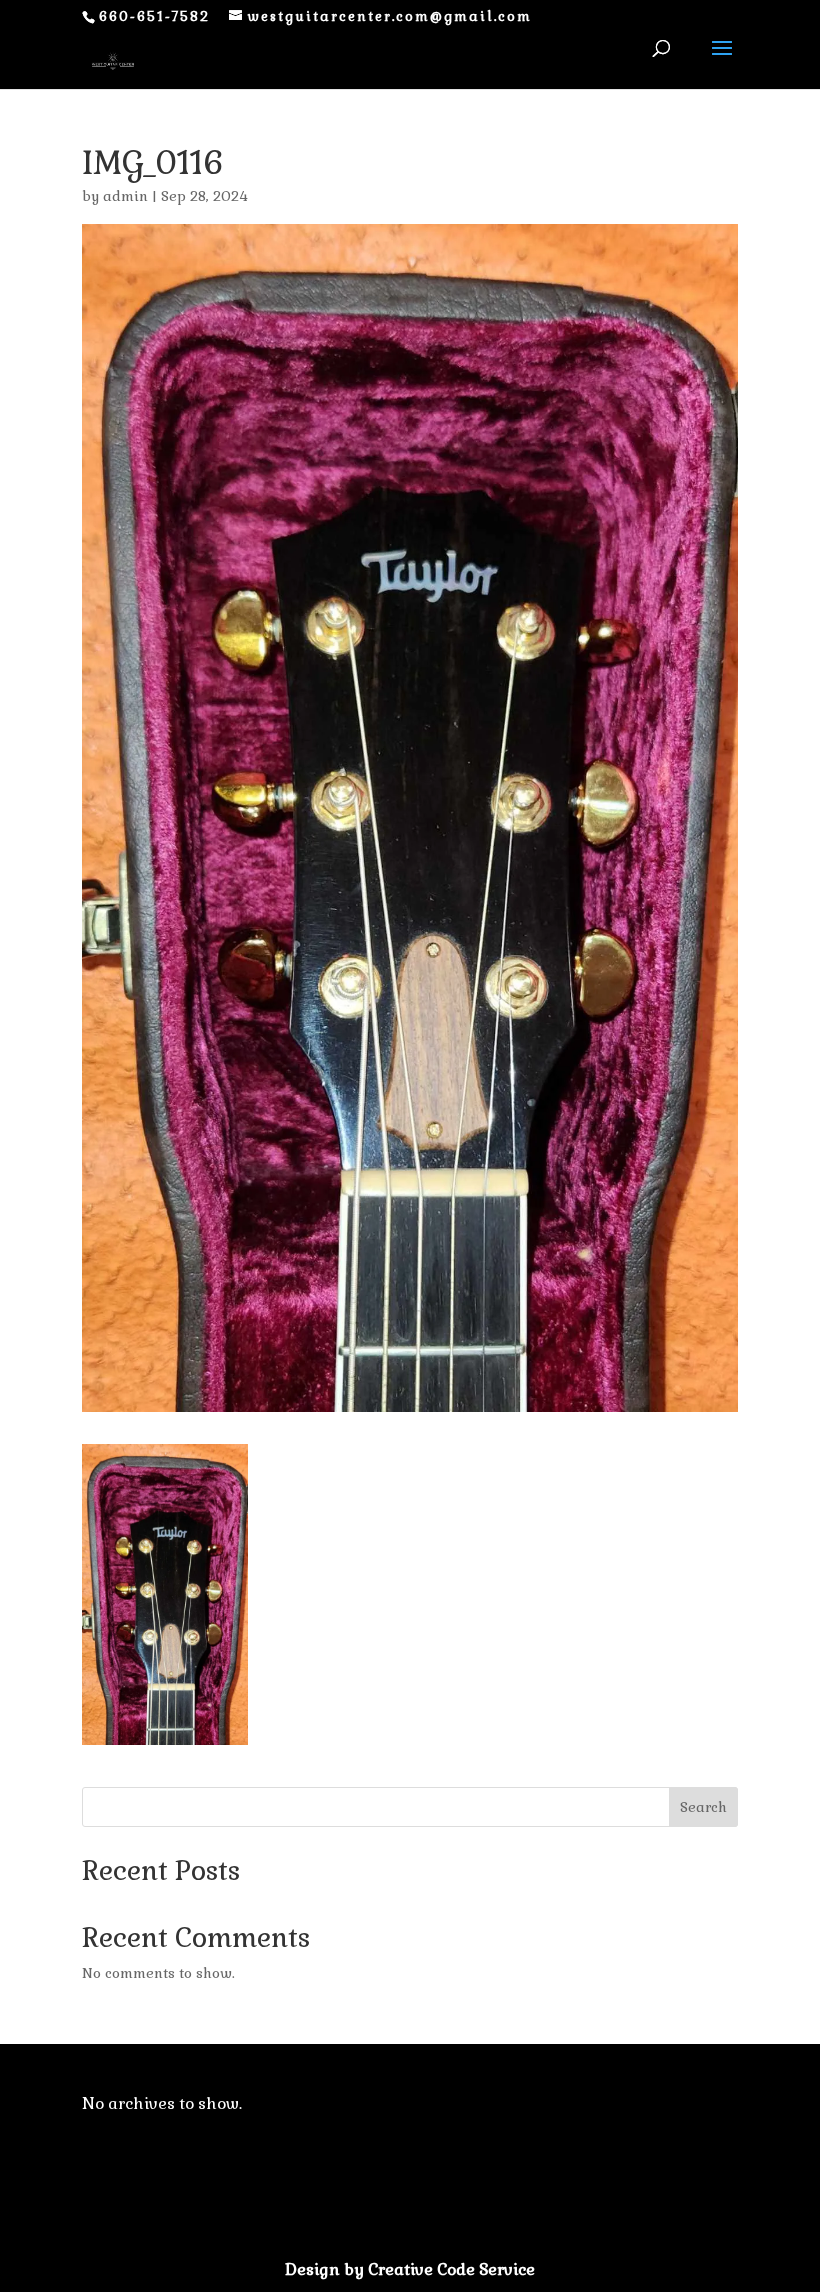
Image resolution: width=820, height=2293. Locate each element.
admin (125, 196)
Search (703, 1807)
